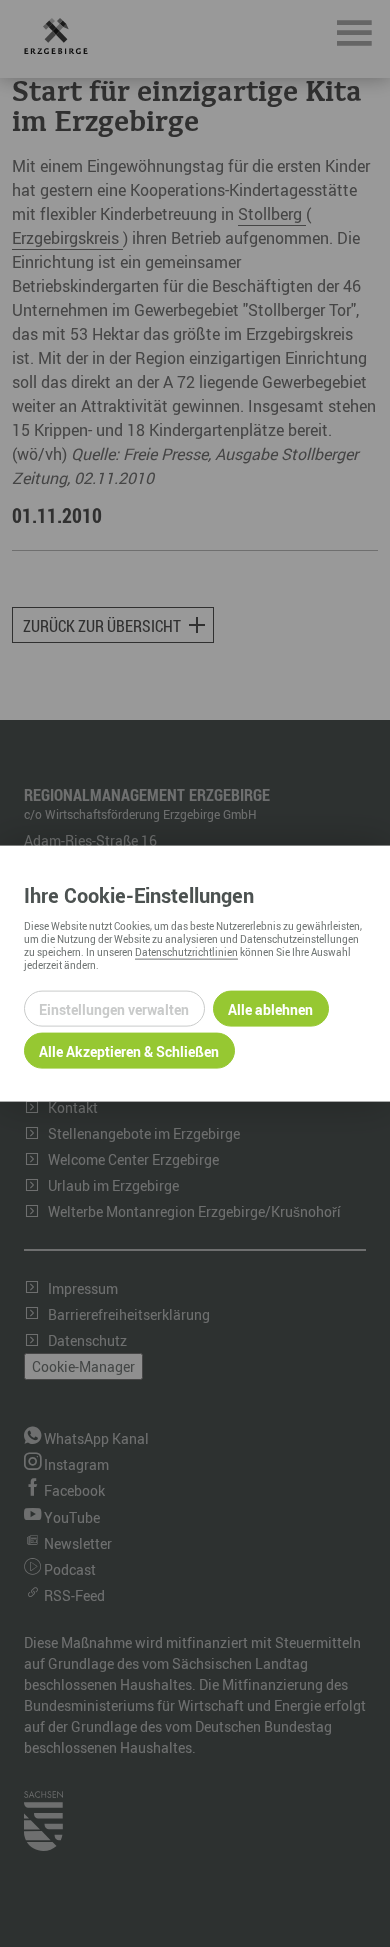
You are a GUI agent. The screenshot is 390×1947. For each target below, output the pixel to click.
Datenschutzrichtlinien (186, 952)
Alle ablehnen (270, 1008)
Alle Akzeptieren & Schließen (129, 1050)
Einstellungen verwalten (114, 1008)
